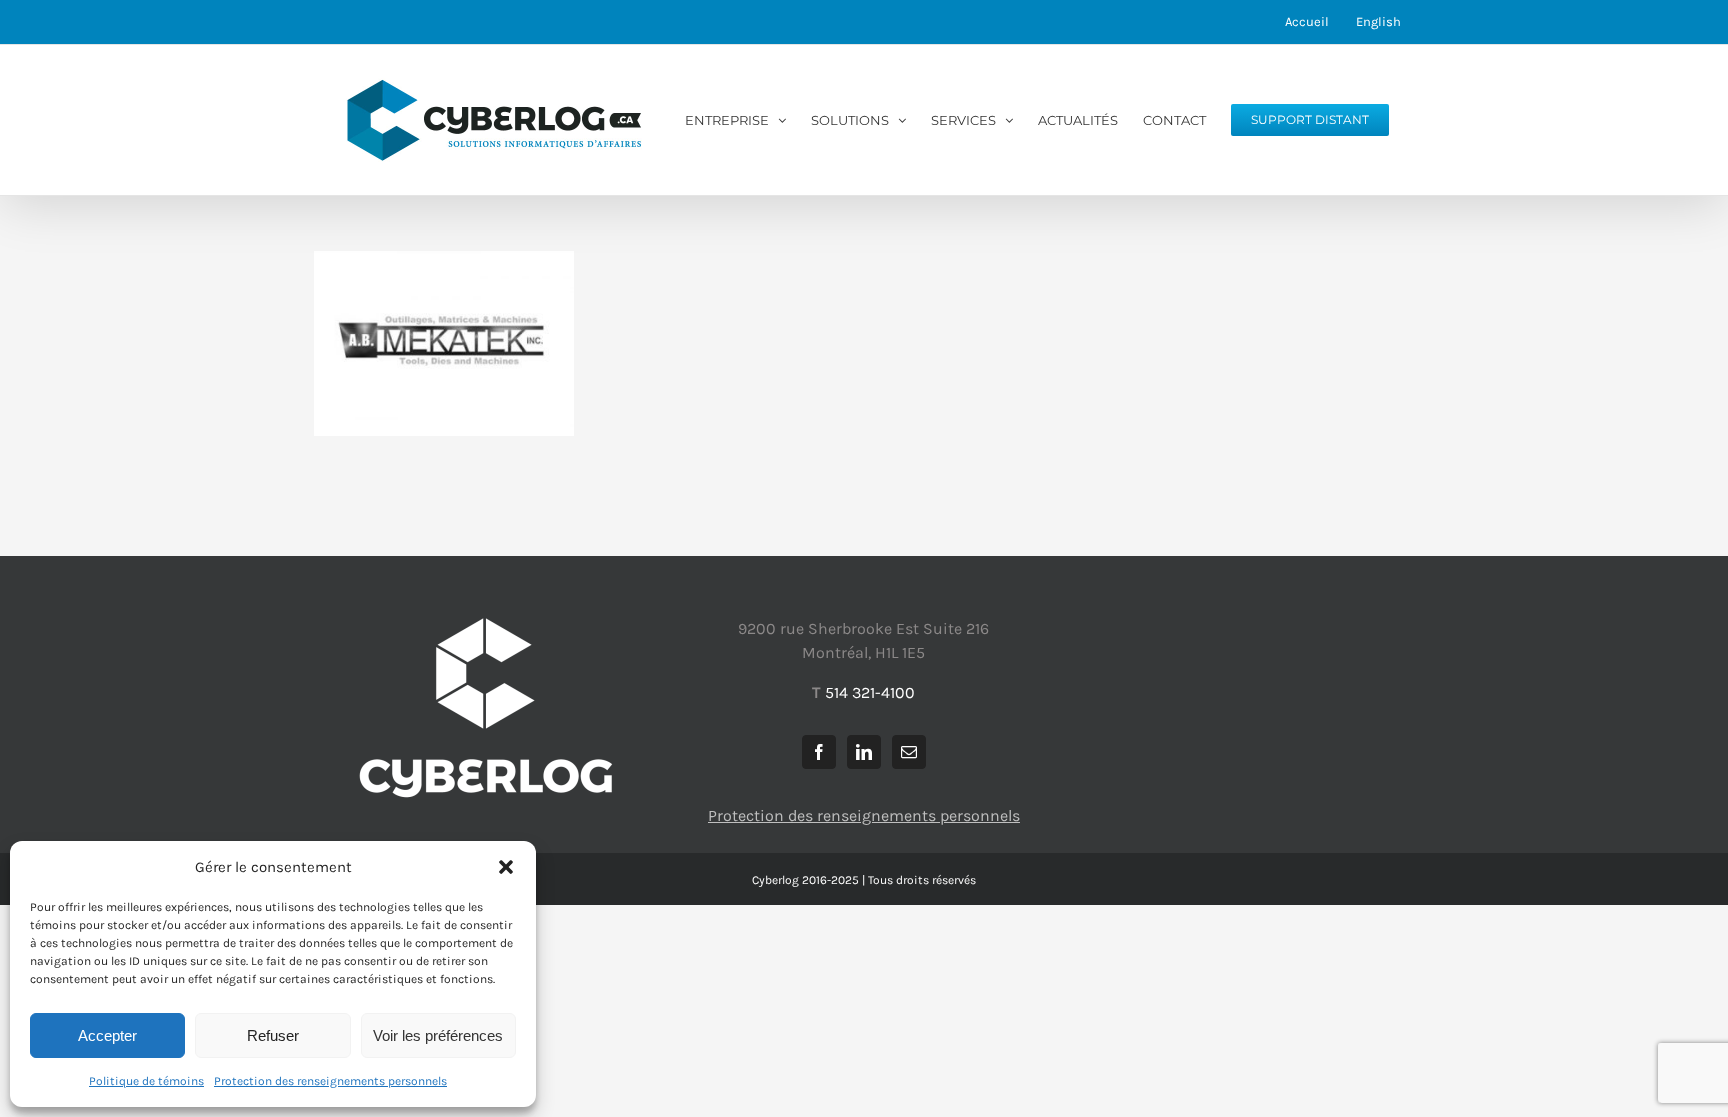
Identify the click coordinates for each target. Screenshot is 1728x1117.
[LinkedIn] (864, 752)
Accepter (107, 1035)
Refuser (273, 1035)
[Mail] (909, 752)
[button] (506, 867)
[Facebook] (819, 752)
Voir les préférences (438, 1035)
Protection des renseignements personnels (330, 1081)
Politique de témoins (146, 1081)
